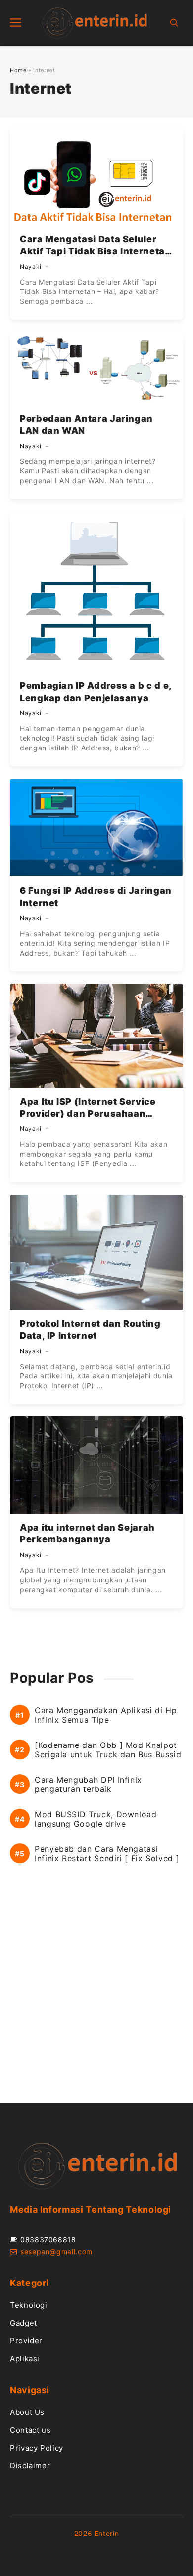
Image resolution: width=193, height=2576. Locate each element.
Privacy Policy (37, 2448)
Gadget (24, 2323)
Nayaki (31, 267)
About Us (27, 2412)
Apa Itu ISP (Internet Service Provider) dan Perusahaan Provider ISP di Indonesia (88, 1114)
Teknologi (29, 2305)
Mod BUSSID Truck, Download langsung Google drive (96, 1819)
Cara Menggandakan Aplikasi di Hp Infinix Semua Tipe (106, 1715)
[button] (174, 23)
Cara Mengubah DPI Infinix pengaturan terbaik (88, 1785)
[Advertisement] (96, 1994)
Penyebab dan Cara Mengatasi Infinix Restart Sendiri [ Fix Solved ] (107, 1854)
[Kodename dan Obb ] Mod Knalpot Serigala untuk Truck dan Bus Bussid (108, 1750)
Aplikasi (25, 2358)
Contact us (30, 2430)
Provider (26, 2341)
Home (18, 70)
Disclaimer (30, 2466)
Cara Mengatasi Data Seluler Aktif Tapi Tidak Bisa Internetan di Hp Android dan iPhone (95, 251)
